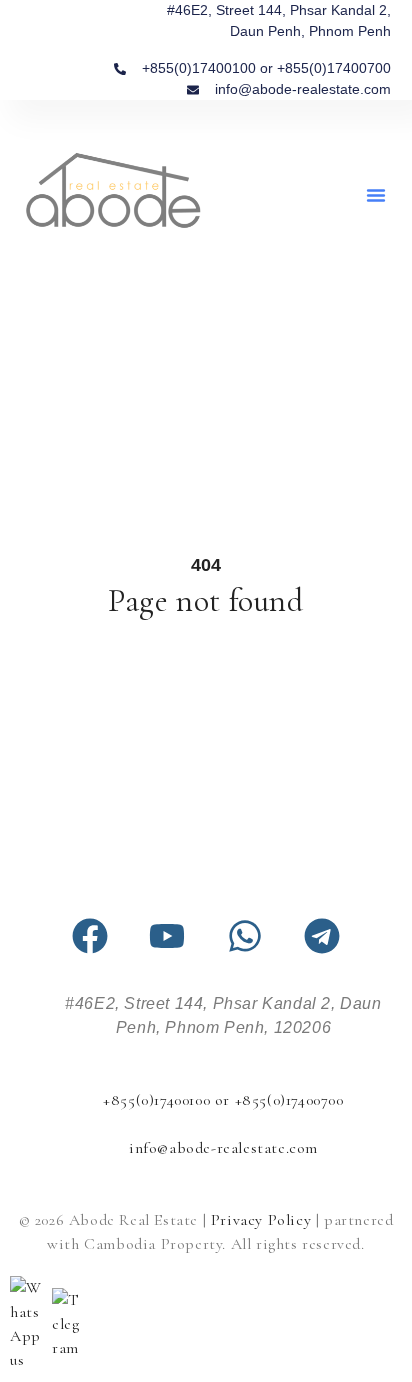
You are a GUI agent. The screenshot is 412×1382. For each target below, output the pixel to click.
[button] (376, 195)
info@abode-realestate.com (223, 1148)
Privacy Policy (261, 1220)
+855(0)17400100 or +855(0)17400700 (223, 1100)
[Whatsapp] (245, 936)
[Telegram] (322, 936)
